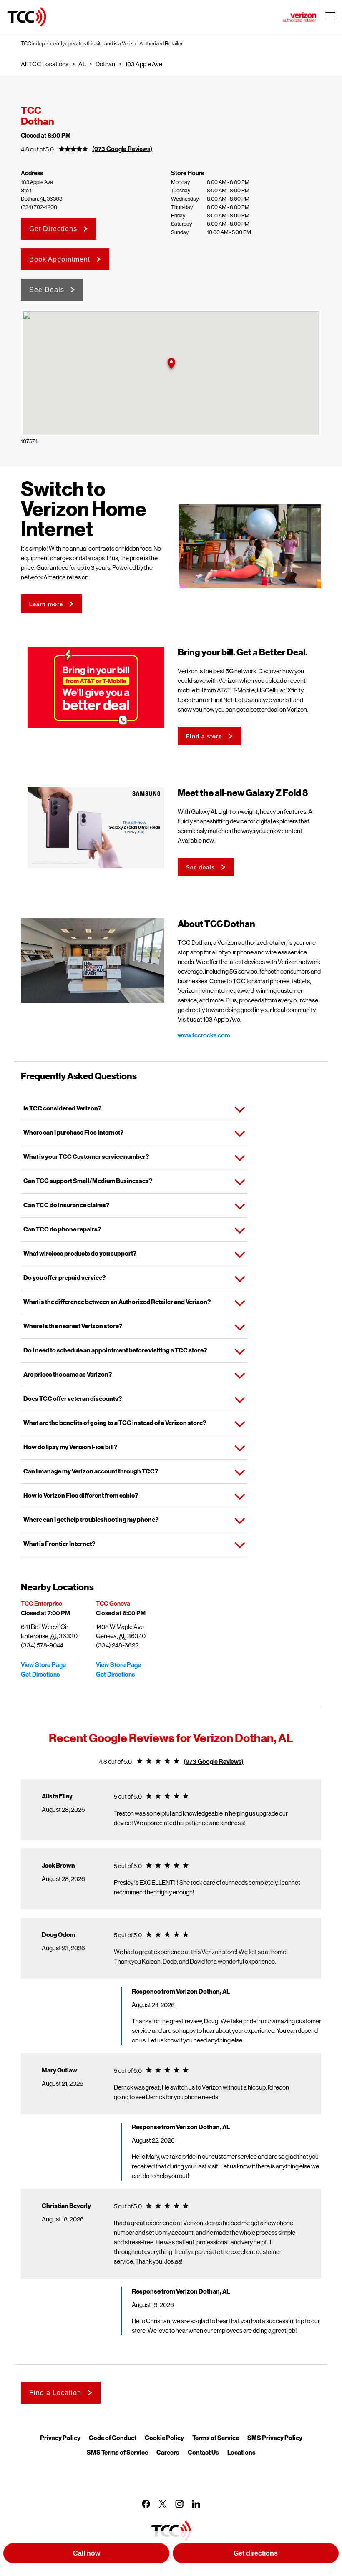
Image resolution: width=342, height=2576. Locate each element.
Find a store (204, 737)
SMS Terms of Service (117, 2452)
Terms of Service (216, 2438)
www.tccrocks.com (204, 1035)
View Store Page (43, 1665)
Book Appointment (60, 259)
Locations (241, 2452)
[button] (171, 364)
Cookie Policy (164, 2438)
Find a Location (55, 2393)
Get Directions (53, 229)
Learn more (46, 604)
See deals (200, 867)
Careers (168, 2452)
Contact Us (203, 2452)
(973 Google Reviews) (122, 149)
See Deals (47, 290)
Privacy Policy (60, 2438)
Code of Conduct (113, 2438)
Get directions (256, 2553)
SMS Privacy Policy (275, 2438)
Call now (87, 2553)
